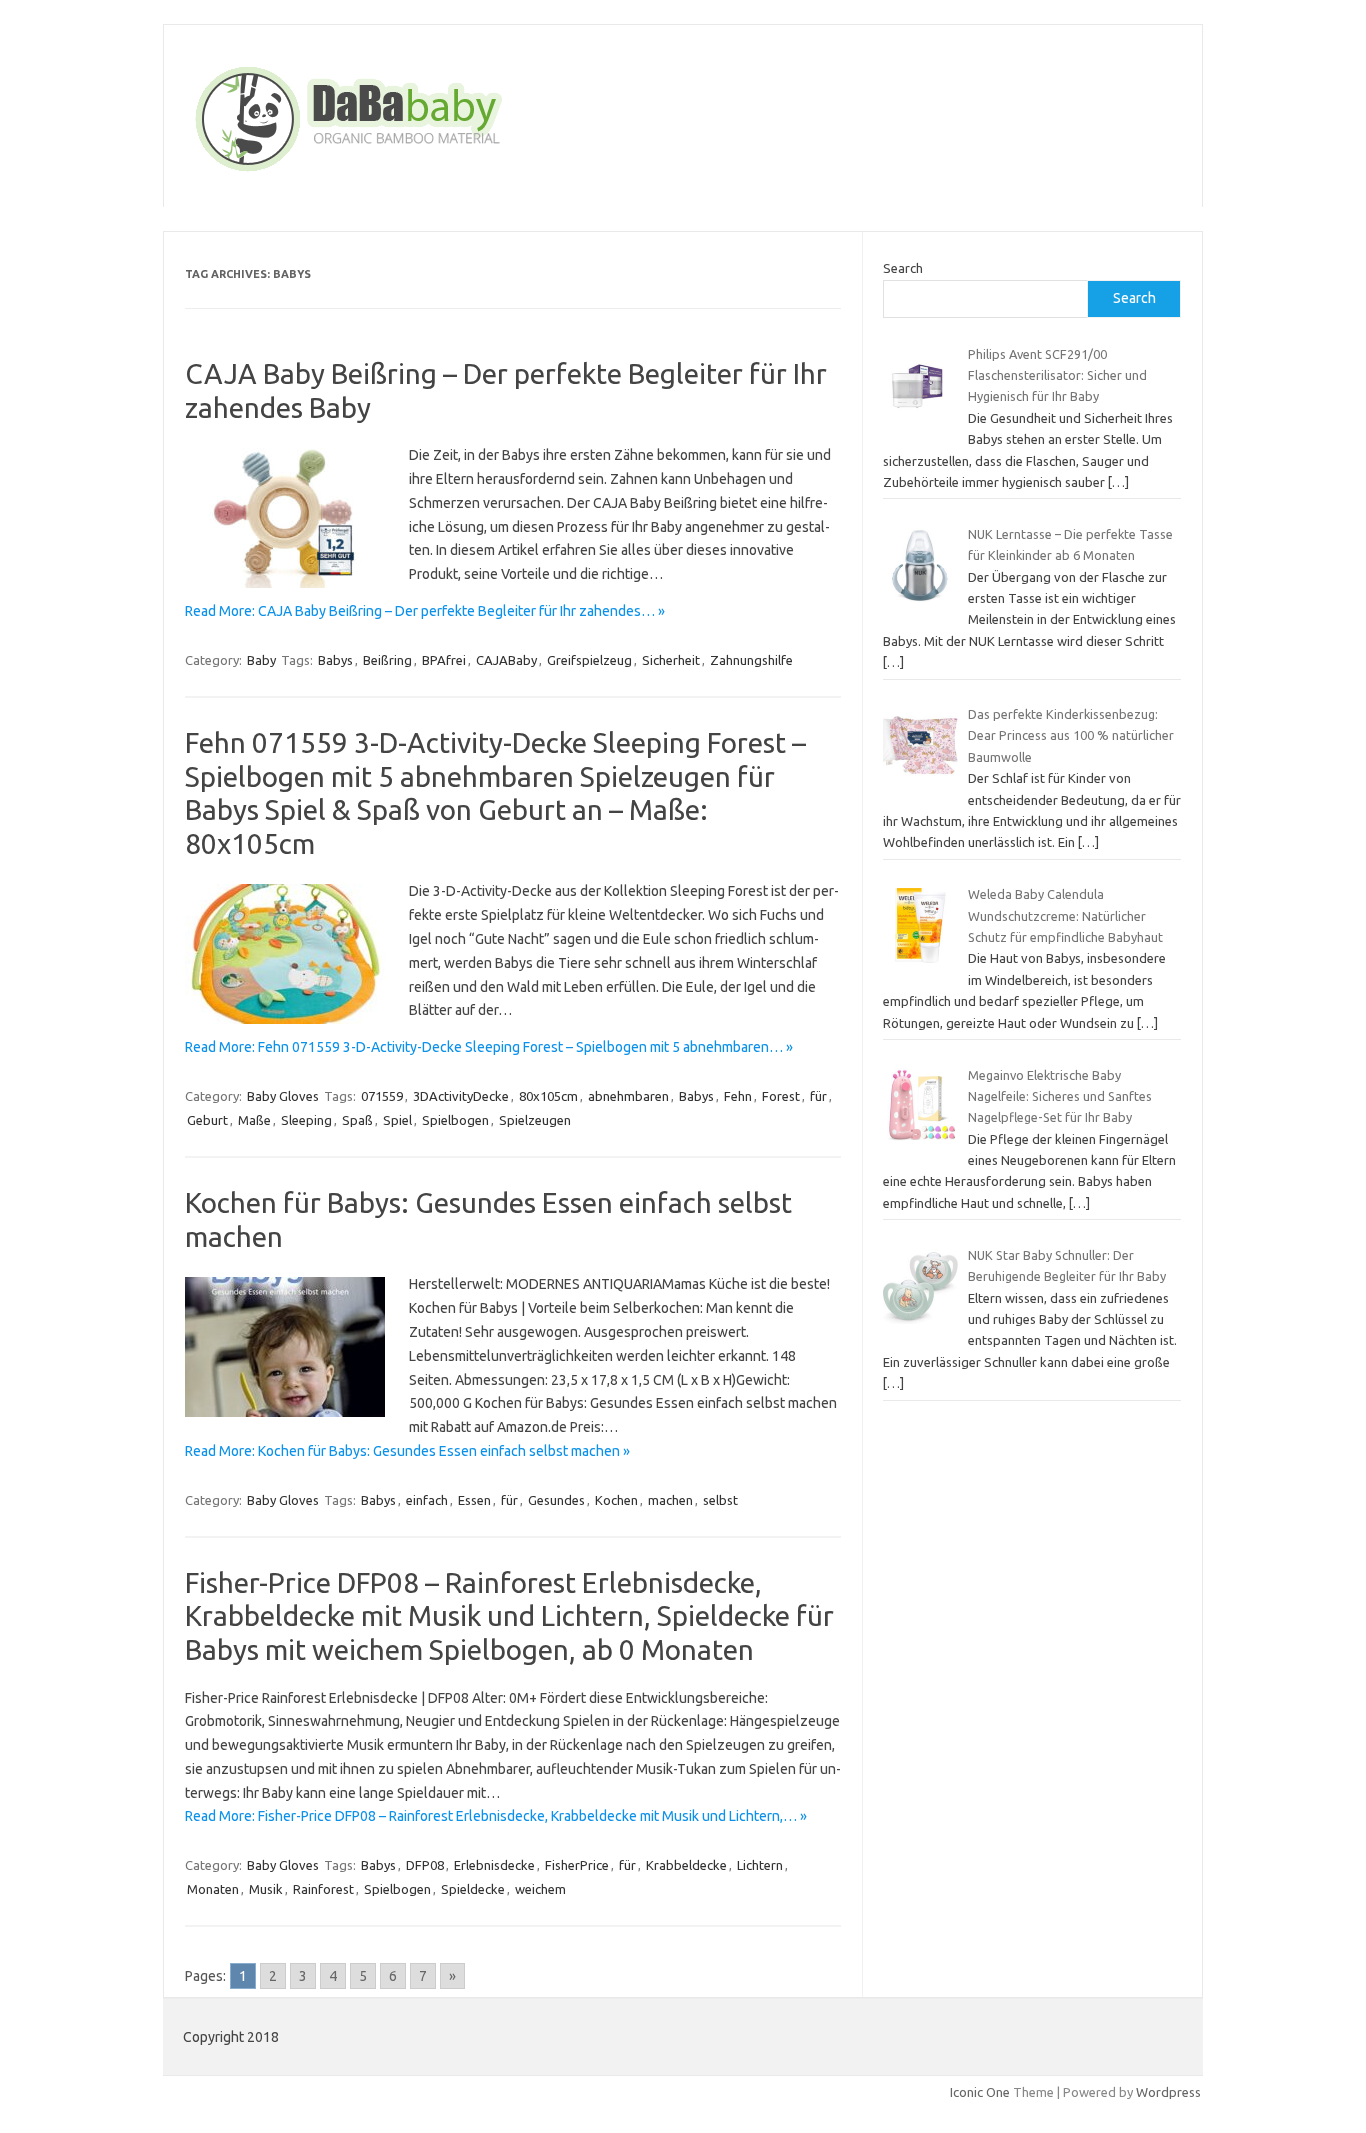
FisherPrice (577, 1865)
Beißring (387, 660)
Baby (261, 660)
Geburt (207, 1120)
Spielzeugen (535, 1120)
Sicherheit (671, 660)
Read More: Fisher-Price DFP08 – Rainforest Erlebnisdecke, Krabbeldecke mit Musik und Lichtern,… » (496, 1816)
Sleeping (306, 1120)
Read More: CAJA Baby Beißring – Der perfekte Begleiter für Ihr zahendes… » (425, 611)
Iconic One (980, 2092)
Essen (474, 1500)
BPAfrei (444, 660)
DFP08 (425, 1865)
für (818, 1096)
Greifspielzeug (589, 660)
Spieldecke (473, 1889)
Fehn (738, 1096)
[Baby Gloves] (425, 173)
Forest (781, 1096)
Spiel (397, 1120)
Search (903, 268)
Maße (254, 1120)
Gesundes (556, 1500)
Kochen (616, 1500)
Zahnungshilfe (751, 660)
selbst (720, 1500)
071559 (382, 1096)
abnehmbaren (628, 1096)
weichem (540, 1889)
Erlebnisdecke (494, 1865)
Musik (266, 1889)
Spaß (357, 1120)
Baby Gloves (283, 1096)
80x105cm (548, 1096)
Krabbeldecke (686, 1865)
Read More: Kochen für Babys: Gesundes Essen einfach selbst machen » (407, 1451)
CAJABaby (506, 660)
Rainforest (323, 1889)
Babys (335, 660)
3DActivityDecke (461, 1096)
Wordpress (1168, 2092)
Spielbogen (455, 1120)
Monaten (213, 1889)
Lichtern (760, 1865)
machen (670, 1500)
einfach (427, 1500)
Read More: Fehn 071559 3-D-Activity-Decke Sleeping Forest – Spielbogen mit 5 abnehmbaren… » (489, 1047)
